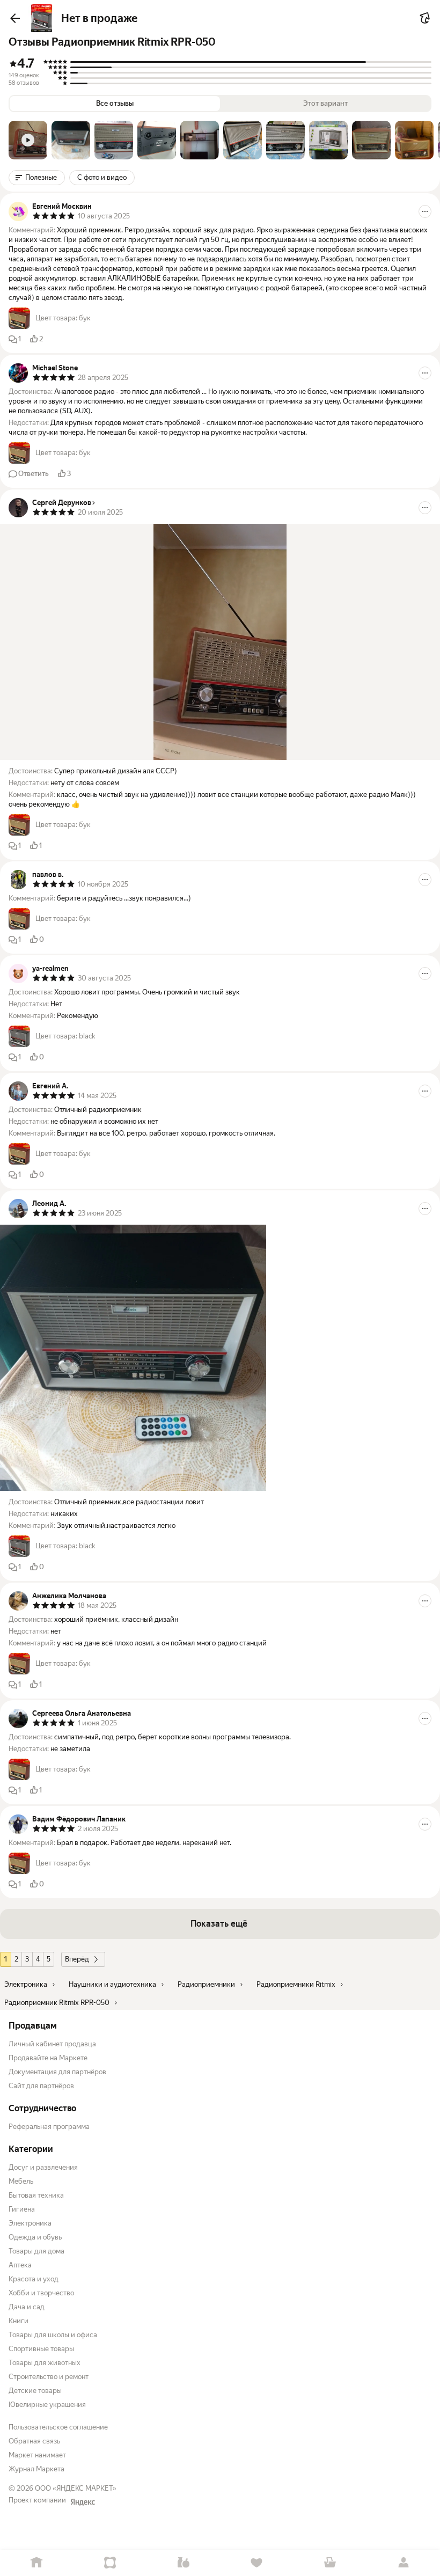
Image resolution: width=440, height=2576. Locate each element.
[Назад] (15, 18)
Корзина (330, 2563)
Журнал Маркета (36, 2469)
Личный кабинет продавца (52, 2044)
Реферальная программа (49, 2127)
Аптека (20, 2265)
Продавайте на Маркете (48, 2058)
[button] (28, 140)
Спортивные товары (41, 2349)
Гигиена (22, 2209)
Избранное (257, 2563)
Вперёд (77, 1959)
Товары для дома (36, 2251)
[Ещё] (425, 211)
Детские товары (35, 2391)
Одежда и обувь (35, 2237)
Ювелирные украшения (47, 2405)
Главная (37, 2563)
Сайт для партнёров (41, 2086)
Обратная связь (34, 2441)
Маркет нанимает (37, 2455)
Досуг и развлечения (43, 2167)
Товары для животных (45, 2363)
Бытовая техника (36, 2195)
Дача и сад (27, 2307)
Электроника (30, 2223)
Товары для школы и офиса (53, 2335)
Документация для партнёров (57, 2072)
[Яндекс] (83, 2502)
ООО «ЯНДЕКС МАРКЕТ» (76, 2488)
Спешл (110, 2563)
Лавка (183, 2563)
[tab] (28, 140)
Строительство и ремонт (49, 2377)
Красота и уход (34, 2279)
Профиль (403, 2563)
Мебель (21, 2181)
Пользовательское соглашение (58, 2427)
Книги (19, 2321)
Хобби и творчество (41, 2293)
